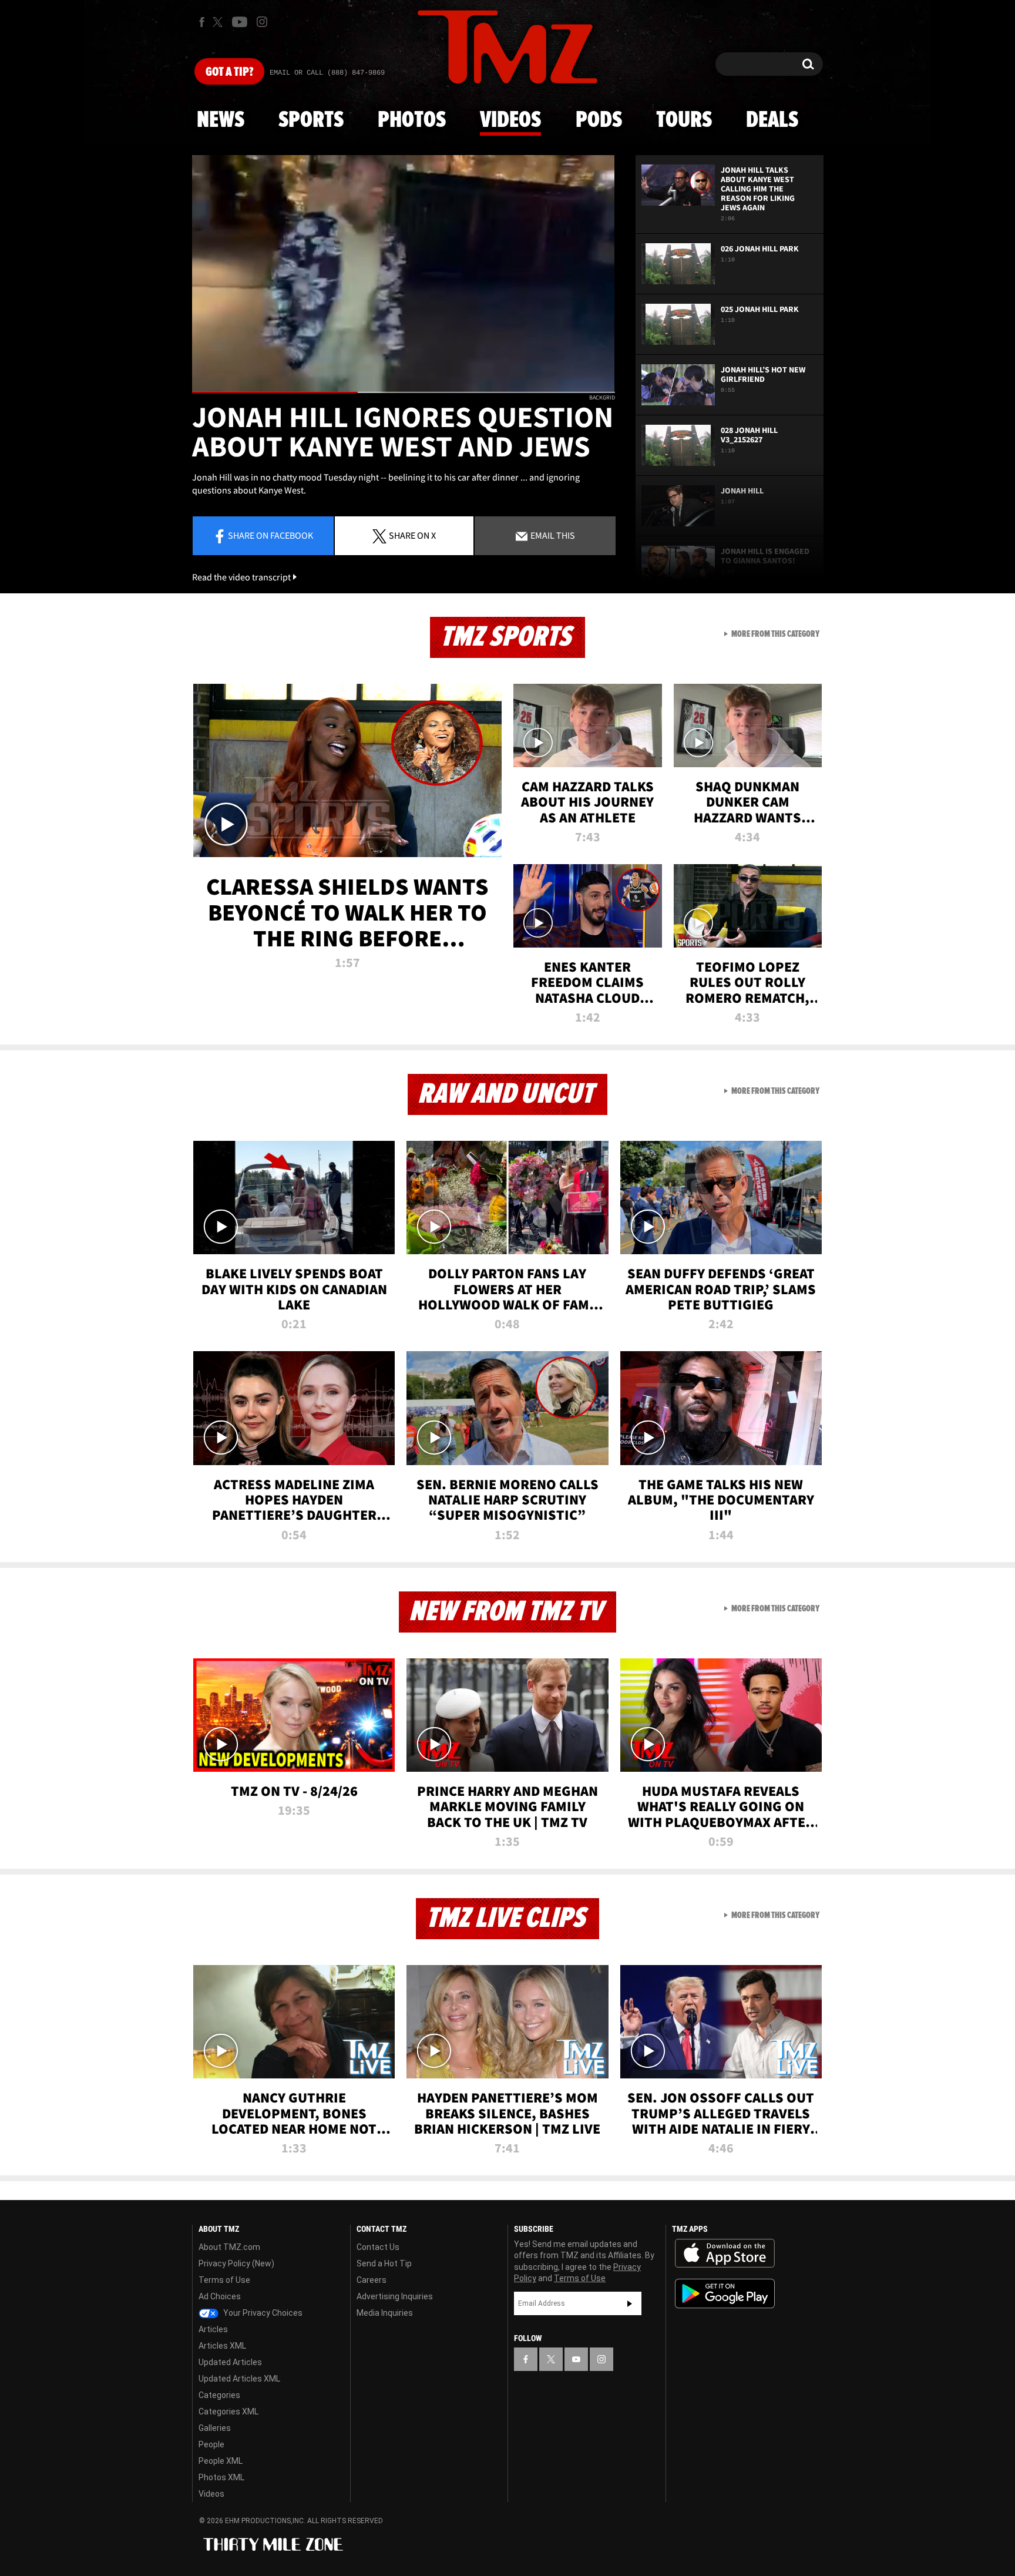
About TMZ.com (229, 2247)
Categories (219, 2395)
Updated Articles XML (239, 2379)
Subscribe (630, 2303)
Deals (772, 120)
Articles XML (222, 2346)
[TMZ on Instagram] (262, 22)
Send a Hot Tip (384, 2263)
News (221, 120)
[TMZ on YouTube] (576, 2359)
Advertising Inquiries (395, 2296)
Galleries (215, 2428)
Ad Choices (220, 2296)
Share (270, 535)
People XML (221, 2461)
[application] (404, 274)
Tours (684, 120)
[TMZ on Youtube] (240, 22)
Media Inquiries (385, 2313)
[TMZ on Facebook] (202, 22)
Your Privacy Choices (262, 2313)
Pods (599, 120)
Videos (510, 120)
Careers (372, 2280)
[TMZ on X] (219, 22)
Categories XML (228, 2412)
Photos (412, 120)
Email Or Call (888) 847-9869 (327, 73)
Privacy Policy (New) (236, 2263)
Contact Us (378, 2247)
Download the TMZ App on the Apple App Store (725, 2253)
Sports (311, 120)
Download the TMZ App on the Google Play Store (725, 2294)
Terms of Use (224, 2280)
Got (229, 72)
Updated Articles (230, 2362)
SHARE (412, 535)
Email (552, 535)
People (211, 2444)
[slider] (404, 392)
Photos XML (221, 2477)
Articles (213, 2329)
